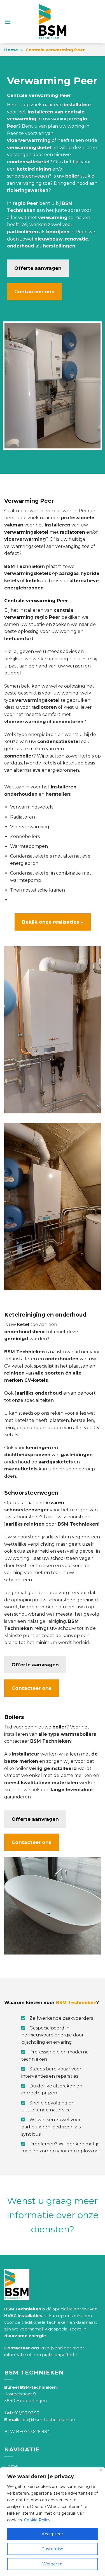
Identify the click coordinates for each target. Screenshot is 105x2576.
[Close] (101, 2470)
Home (11, 50)
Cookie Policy (37, 2520)
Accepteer (53, 2534)
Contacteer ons (34, 292)
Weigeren (52, 2564)
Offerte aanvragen (38, 268)
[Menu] (8, 22)
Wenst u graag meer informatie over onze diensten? (53, 2215)
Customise (53, 2549)
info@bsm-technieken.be (48, 2420)
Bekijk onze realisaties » (53, 922)
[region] (53, 2522)
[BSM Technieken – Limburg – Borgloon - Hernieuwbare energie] (53, 22)
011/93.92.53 (27, 2413)
